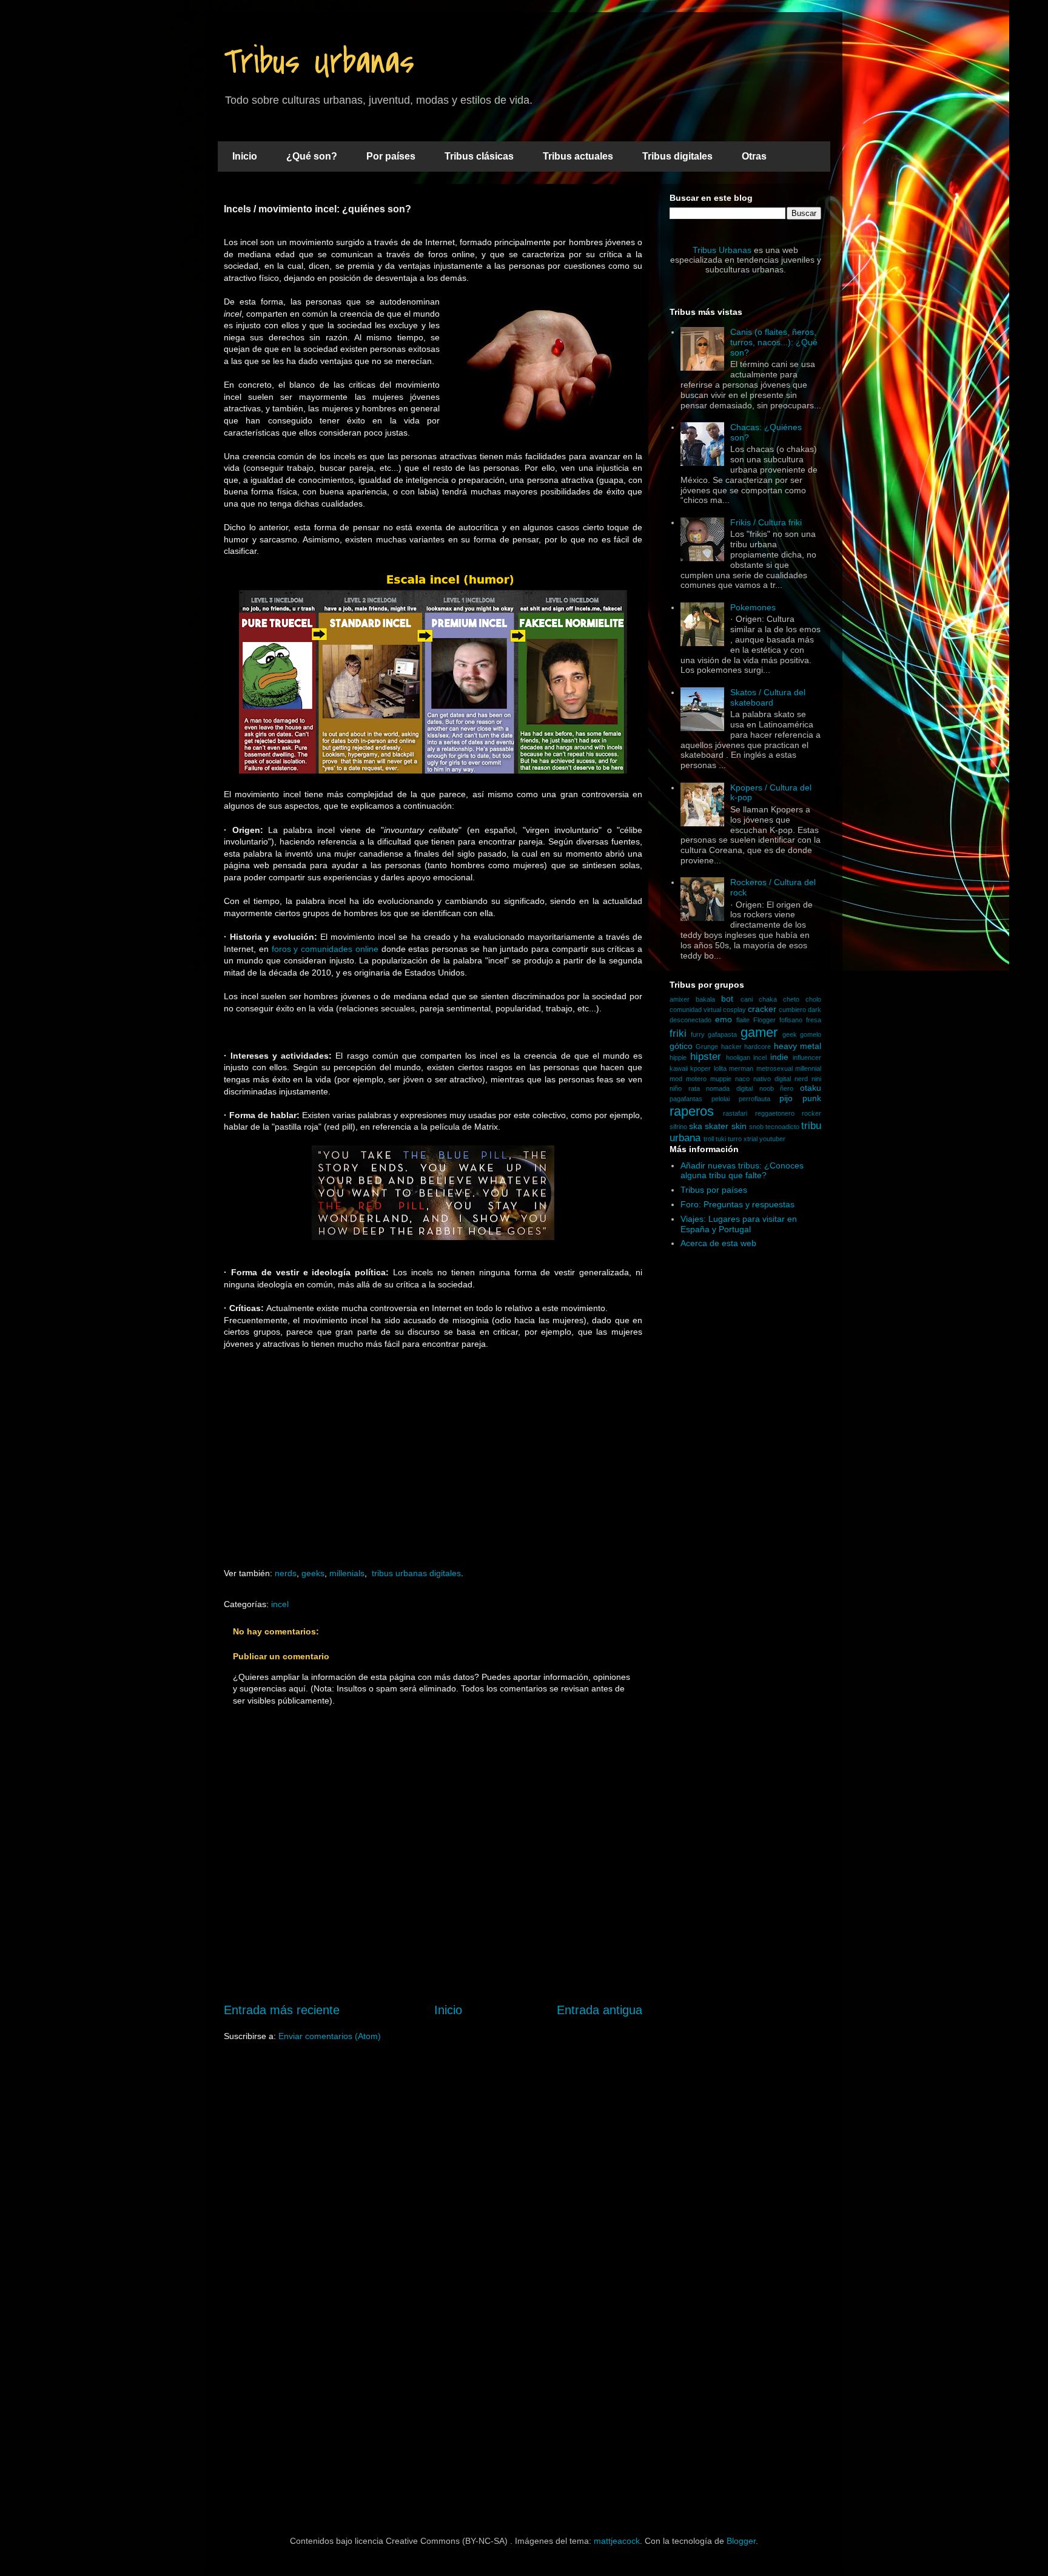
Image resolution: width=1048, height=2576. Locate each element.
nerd (801, 1079)
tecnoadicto (782, 1127)
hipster (706, 1057)
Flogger (764, 1020)
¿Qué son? (312, 156)
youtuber (772, 1139)
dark (815, 1010)
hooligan (738, 1057)
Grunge (707, 1047)
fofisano (791, 1020)
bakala (705, 999)
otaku (811, 1088)
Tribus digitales (677, 156)
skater (717, 1126)
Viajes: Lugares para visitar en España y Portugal (739, 1224)
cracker (762, 1009)
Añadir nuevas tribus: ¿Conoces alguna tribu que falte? (742, 1171)
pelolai (720, 1099)
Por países (391, 156)
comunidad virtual (695, 1010)
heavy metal (798, 1046)
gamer (759, 1032)
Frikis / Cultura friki (766, 522)
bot (727, 999)
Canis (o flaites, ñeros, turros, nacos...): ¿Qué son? (774, 342)
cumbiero (792, 1010)
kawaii (679, 1068)
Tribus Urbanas (319, 62)
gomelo (811, 1034)
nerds (286, 1573)
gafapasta (722, 1034)
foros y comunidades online (325, 949)
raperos (692, 1111)
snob (756, 1127)
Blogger (741, 2541)
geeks (313, 1573)
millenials (347, 1573)
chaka (768, 999)
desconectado (690, 1020)
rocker (811, 1113)
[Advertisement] (433, 1471)
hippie (678, 1057)
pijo (786, 1098)
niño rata (685, 1088)
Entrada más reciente (282, 2010)
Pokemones (753, 607)
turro (735, 1139)
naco (742, 1079)
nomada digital (729, 1088)
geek (790, 1034)
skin (739, 1126)
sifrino (678, 1127)
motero (696, 1079)
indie (779, 1057)
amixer (680, 999)
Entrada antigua (600, 2010)
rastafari (735, 1113)
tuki (721, 1139)
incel (280, 1604)
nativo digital (772, 1079)
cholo (813, 999)
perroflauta (754, 1099)
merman (741, 1068)
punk (812, 1098)
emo (724, 1019)
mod (676, 1079)
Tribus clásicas (479, 156)
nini (816, 1079)
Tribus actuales (578, 156)
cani (747, 999)
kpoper (700, 1068)
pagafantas (686, 1099)
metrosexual (774, 1068)
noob (767, 1088)
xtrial (751, 1139)
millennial (808, 1068)
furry (698, 1034)
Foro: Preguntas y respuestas (737, 1204)
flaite (743, 1020)
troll (709, 1139)
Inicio (245, 156)
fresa (814, 1020)
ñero (787, 1088)
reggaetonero (775, 1113)
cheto (791, 999)
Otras (754, 156)
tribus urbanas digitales (416, 1573)
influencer (807, 1057)
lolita (720, 1068)
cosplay (734, 1010)
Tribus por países (714, 1190)
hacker (731, 1047)
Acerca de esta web (718, 1243)
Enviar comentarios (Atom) (330, 2036)
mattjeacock (617, 2541)
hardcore (757, 1047)
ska (696, 1126)
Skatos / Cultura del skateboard (768, 697)
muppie (721, 1079)
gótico (681, 1046)
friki (678, 1033)
